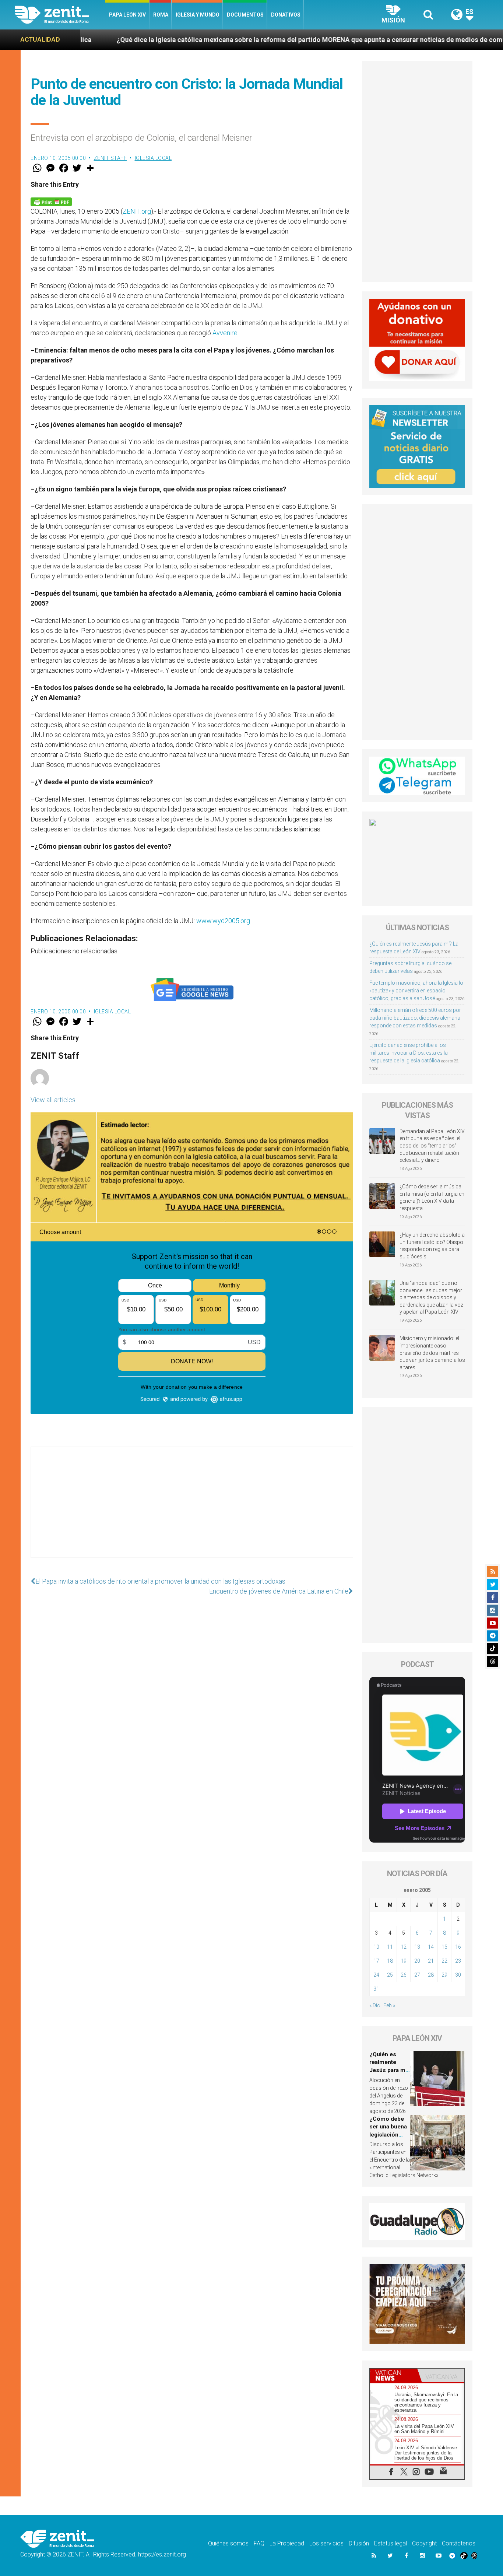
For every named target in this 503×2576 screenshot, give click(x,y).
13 (417, 1947)
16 (458, 1947)
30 (458, 1975)
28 (431, 1975)
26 (404, 1975)
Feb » (389, 2005)
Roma (161, 15)
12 (404, 1947)
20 (417, 1961)
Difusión (359, 2543)
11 (390, 1947)
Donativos (286, 15)
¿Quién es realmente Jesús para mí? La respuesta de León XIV (390, 2070)
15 (444, 1947)
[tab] (394, 2375)
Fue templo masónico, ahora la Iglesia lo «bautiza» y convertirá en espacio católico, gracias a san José (416, 991)
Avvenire (225, 333)
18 (390, 1961)
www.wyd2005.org (223, 921)
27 (417, 1975)
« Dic (375, 2005)
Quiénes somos (228, 2543)
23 (458, 1961)
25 (390, 1975)
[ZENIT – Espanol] (60, 15)
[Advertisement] (192, 1510)
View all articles (53, 1100)
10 (376, 1947)
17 (376, 1961)
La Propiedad (287, 2543)
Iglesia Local (153, 158)
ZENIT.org (137, 211)
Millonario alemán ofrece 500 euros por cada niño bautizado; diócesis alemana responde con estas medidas (415, 1018)
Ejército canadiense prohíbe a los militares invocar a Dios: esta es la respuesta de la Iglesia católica (409, 1053)
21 (431, 1961)
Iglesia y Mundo (198, 15)
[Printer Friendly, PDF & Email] (51, 201)
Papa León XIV (127, 15)
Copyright (424, 2543)
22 (444, 1961)
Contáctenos (459, 2543)
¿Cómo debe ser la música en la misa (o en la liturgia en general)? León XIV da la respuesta (432, 1197)
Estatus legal (391, 2543)
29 (444, 1975)
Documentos (245, 15)
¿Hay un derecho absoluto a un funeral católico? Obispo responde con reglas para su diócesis (432, 1246)
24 (376, 1975)
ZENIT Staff (110, 158)
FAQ (259, 2543)
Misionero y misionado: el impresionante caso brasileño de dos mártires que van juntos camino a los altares (432, 1353)
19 (404, 1961)
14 (431, 1947)
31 (376, 1989)
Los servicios (326, 2543)
